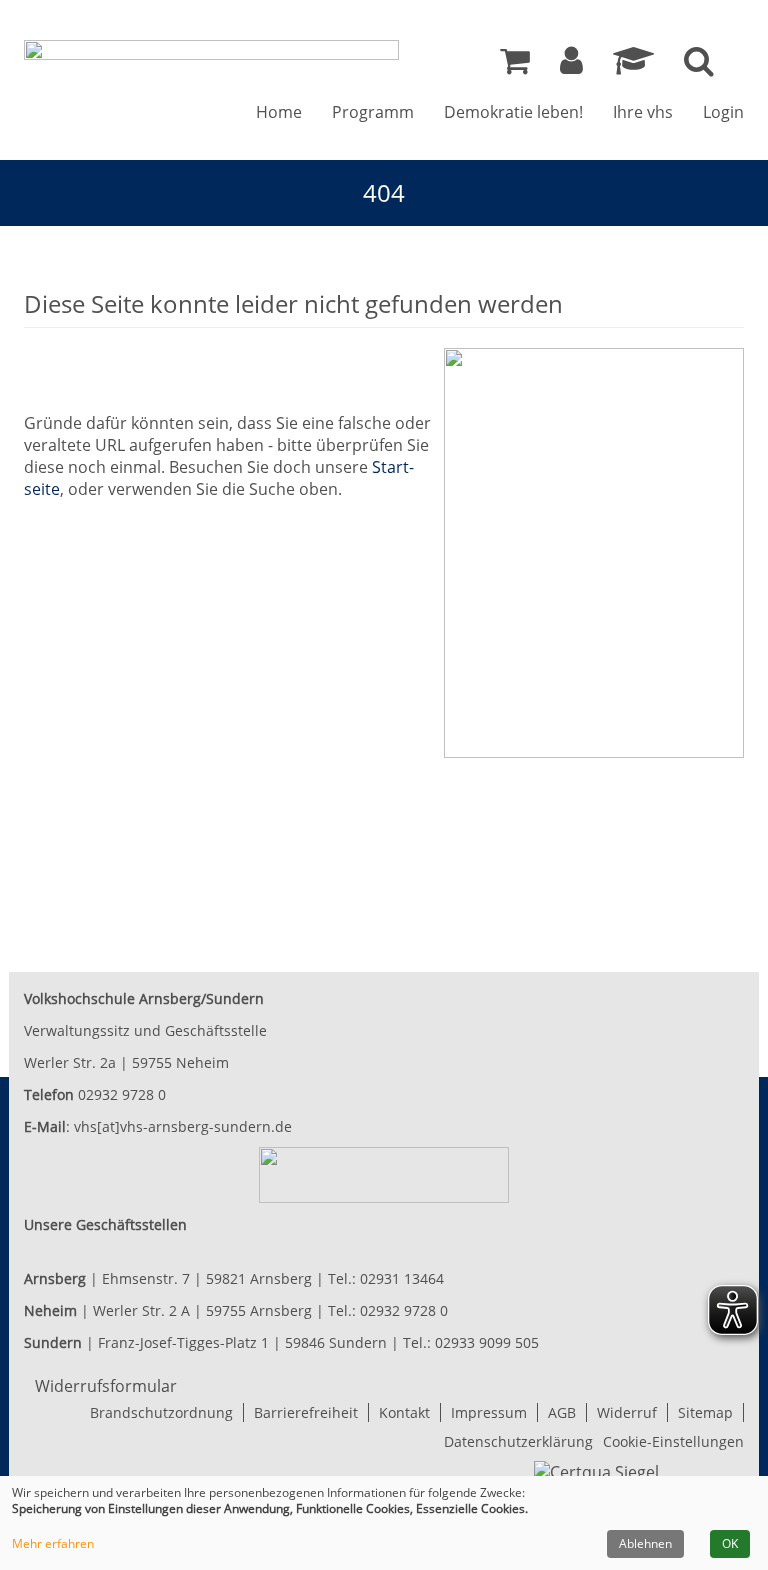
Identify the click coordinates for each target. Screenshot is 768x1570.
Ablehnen (645, 1543)
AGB (562, 1412)
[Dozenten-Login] (633, 66)
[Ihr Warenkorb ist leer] (515, 66)
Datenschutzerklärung (518, 1441)
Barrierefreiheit (306, 1412)
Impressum (489, 1412)
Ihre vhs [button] (643, 112)
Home (279, 112)
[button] (571, 66)
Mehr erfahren (53, 1544)
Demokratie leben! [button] (513, 112)
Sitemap (705, 1412)
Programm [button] (373, 112)
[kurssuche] (699, 66)
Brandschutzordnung (161, 1412)
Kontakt (404, 1412)
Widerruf (627, 1412)
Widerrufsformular (106, 1386)
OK (730, 1543)
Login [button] (723, 112)
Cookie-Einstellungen (673, 1441)
